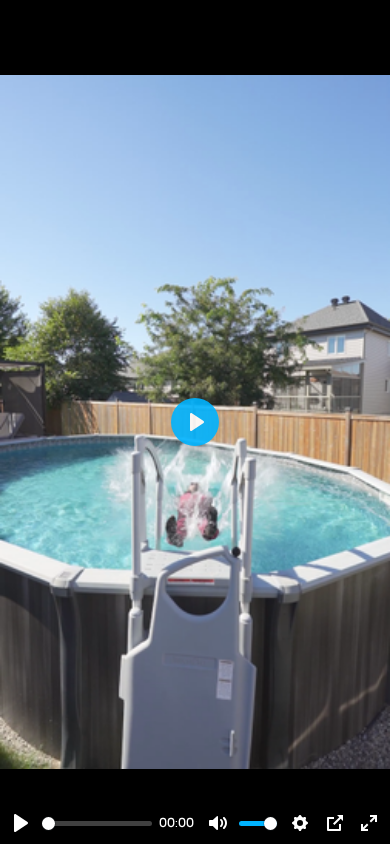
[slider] (97, 823)
